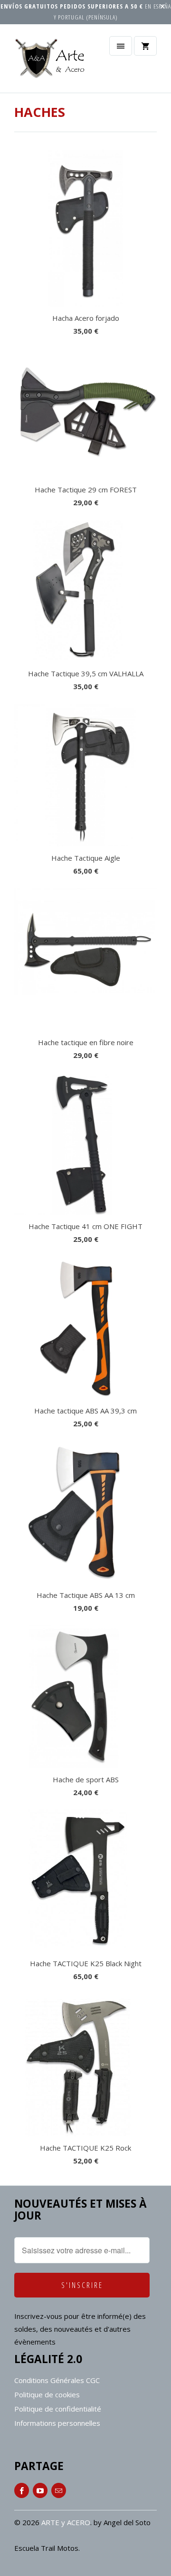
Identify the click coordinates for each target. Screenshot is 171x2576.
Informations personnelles (57, 2423)
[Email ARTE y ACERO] (59, 2490)
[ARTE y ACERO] (52, 62)
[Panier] (145, 46)
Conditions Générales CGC (57, 2380)
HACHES (40, 112)
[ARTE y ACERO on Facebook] (22, 2490)
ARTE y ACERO (66, 2522)
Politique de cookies (47, 2394)
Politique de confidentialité (58, 2409)
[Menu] (121, 46)
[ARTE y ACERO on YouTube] (40, 2490)
